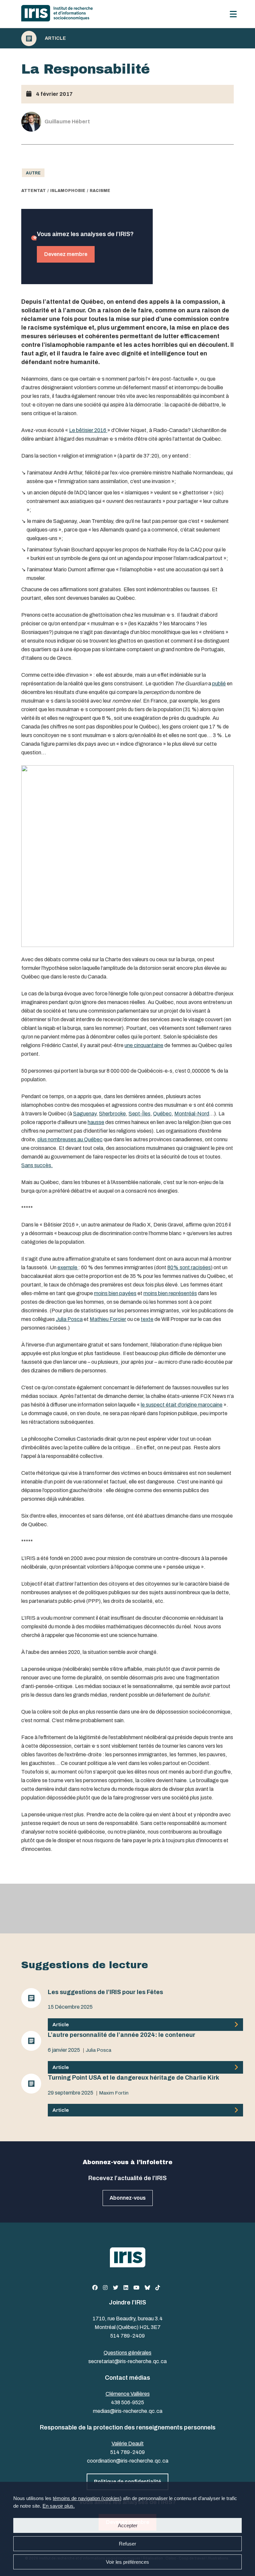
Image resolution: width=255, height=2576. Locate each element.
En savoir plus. (59, 2506)
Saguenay (85, 1114)
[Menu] (233, 14)
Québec (162, 1114)
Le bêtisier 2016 (88, 430)
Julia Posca (69, 1319)
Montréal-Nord (192, 1114)
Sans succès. (37, 1165)
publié (219, 684)
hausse (96, 1122)
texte (147, 1319)
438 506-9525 (127, 2402)
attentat (34, 191)
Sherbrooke (112, 1114)
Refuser (127, 2544)
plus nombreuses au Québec (70, 1139)
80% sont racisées (189, 1267)
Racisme (100, 191)
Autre (33, 173)
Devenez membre (66, 254)
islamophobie (68, 191)
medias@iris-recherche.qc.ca (128, 2411)
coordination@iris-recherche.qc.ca (128, 2461)
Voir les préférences (127, 2562)
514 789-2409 (127, 2336)
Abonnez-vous (128, 2198)
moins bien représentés (170, 1293)
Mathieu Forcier (108, 1319)
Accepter (128, 2525)
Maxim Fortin (114, 2093)
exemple (68, 1267)
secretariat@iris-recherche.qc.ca (127, 2361)
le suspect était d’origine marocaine (182, 1405)
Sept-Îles (139, 1114)
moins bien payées (115, 1293)
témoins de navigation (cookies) (87, 2498)
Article (55, 38)
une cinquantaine (144, 1045)
